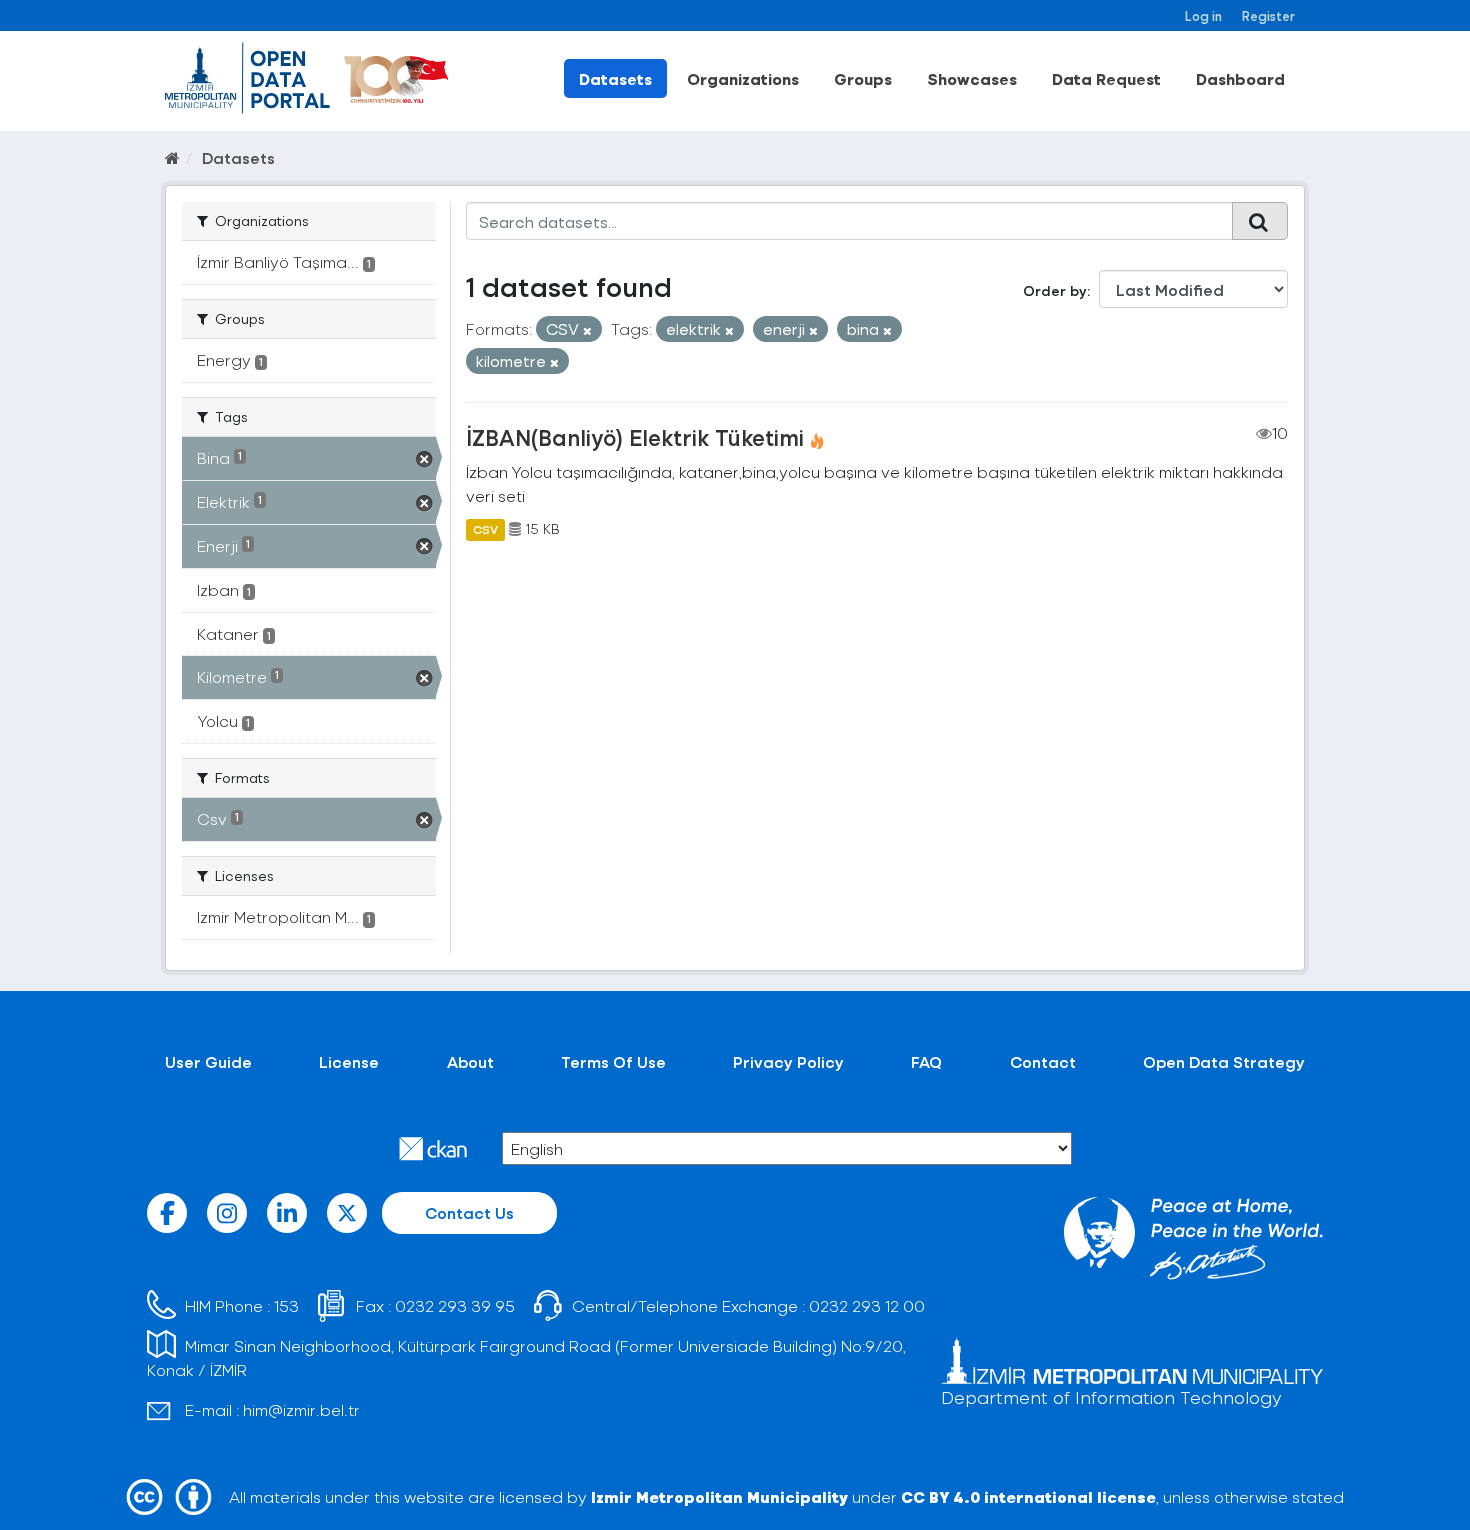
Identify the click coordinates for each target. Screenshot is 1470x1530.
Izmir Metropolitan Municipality (719, 1496)
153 (286, 1305)
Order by (1055, 290)
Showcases (972, 78)
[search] (1260, 221)
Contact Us (469, 1212)
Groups (863, 78)
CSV (485, 529)
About (470, 1061)
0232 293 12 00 (867, 1305)
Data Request (1106, 78)
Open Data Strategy (1224, 1061)
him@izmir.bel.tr (301, 1409)
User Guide (208, 1061)
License (349, 1061)
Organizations (743, 78)
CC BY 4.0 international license (1028, 1496)
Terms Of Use (613, 1061)
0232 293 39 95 (455, 1305)
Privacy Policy (788, 1061)
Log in (1203, 15)
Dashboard (1240, 78)
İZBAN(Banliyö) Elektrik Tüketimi (635, 437)
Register (1268, 15)
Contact (1043, 1061)
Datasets (615, 78)
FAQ (926, 1061)
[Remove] (587, 330)
